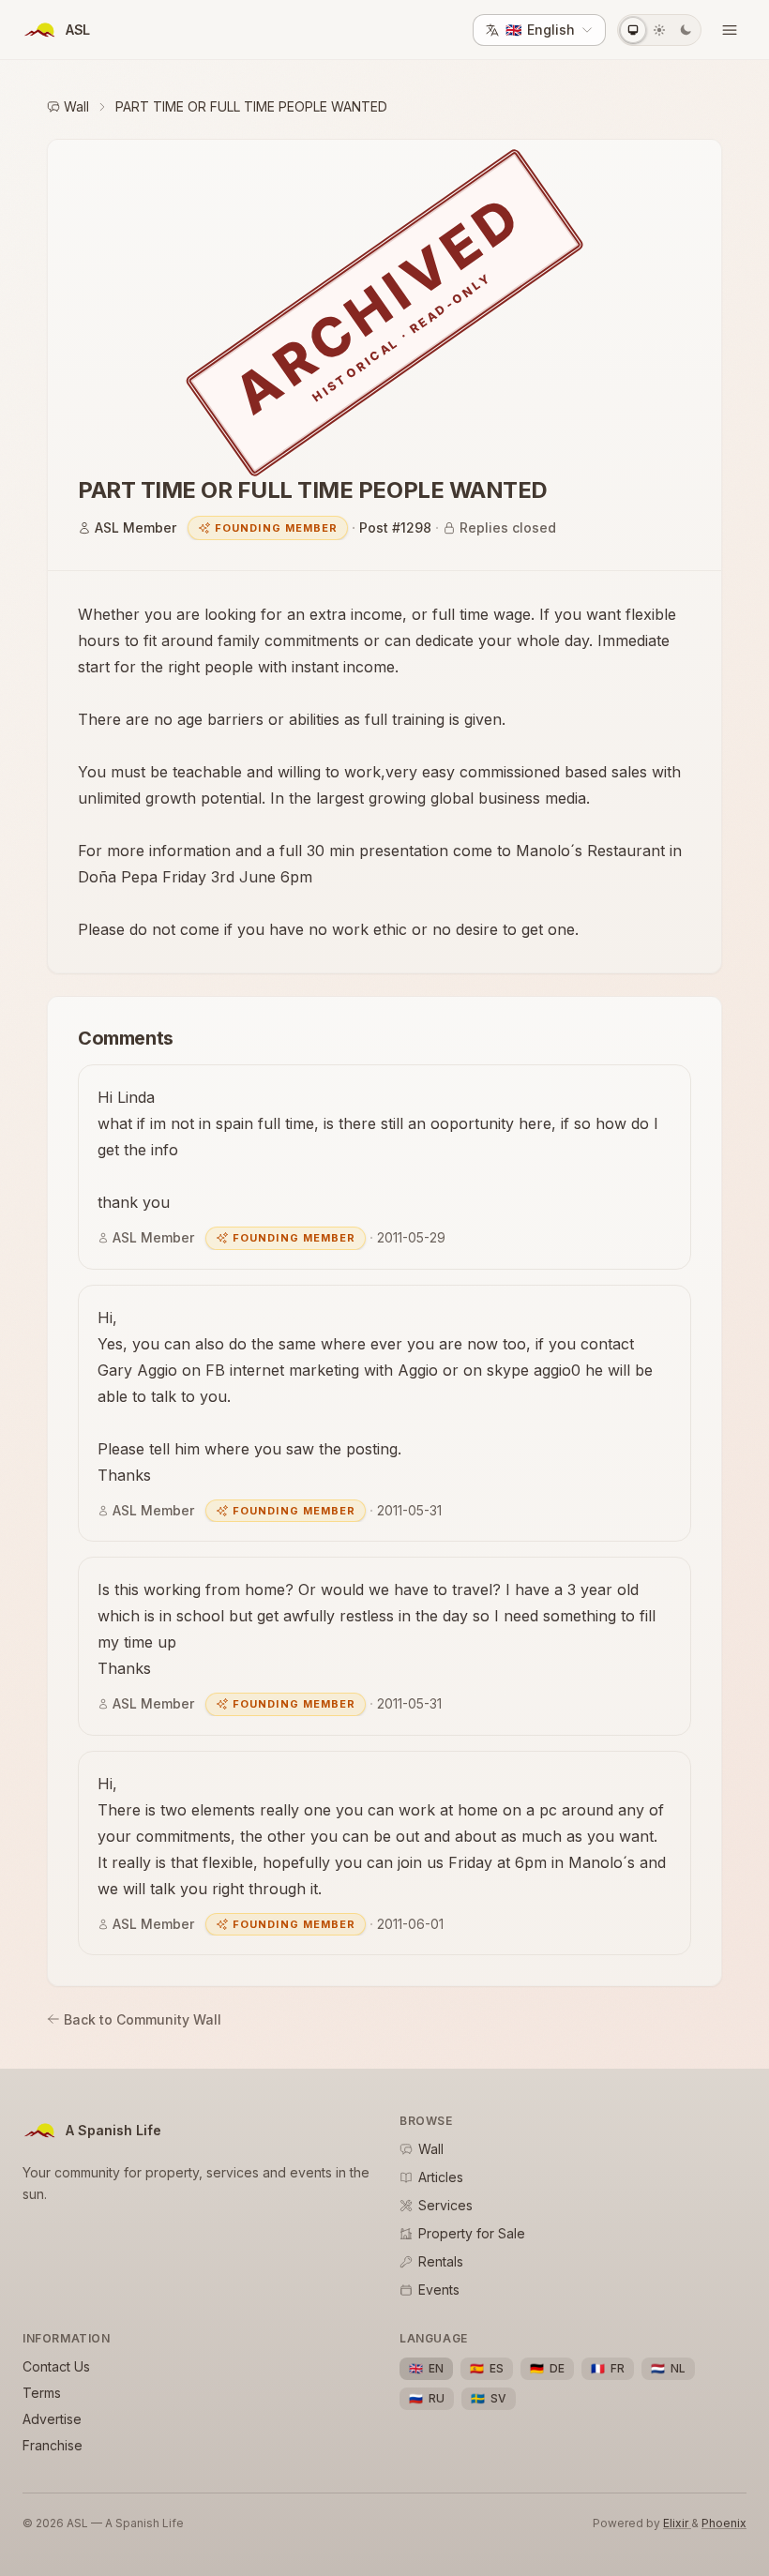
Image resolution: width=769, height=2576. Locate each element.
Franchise (53, 2445)
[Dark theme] (686, 30)
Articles (441, 2177)
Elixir (677, 2523)
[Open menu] (730, 30)
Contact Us (56, 2366)
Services (445, 2205)
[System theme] (633, 30)
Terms (42, 2393)
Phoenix (724, 2523)
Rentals (441, 2261)
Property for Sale (472, 2233)
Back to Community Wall (143, 2019)
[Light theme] (659, 30)
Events (439, 2290)
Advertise (52, 2419)
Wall (76, 106)
